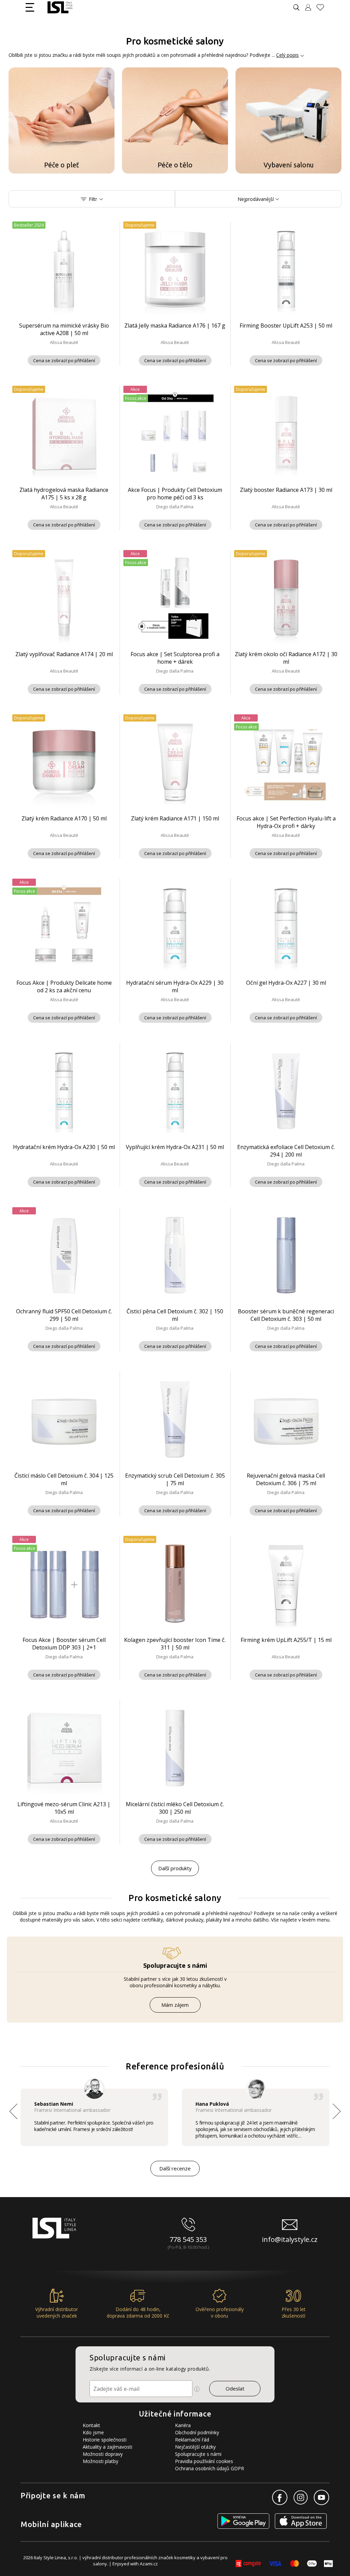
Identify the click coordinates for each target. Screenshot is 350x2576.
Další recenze (175, 2168)
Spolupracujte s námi (198, 2454)
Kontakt (91, 2425)
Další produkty (175, 1868)
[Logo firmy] (60, 7)
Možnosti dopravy (103, 2454)
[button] (337, 2111)
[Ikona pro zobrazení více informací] (197, 2389)
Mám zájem (175, 2005)
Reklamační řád (192, 2440)
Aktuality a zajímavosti (107, 2447)
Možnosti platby (100, 2461)
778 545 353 (188, 2239)
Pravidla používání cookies (204, 2461)
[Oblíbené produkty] (323, 7)
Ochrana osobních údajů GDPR (210, 2468)
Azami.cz (149, 2564)
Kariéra (183, 2425)
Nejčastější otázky (195, 2447)
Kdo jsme (93, 2432)
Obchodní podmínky (197, 2432)
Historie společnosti (105, 2440)
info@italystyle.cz (290, 2239)
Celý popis (287, 55)
